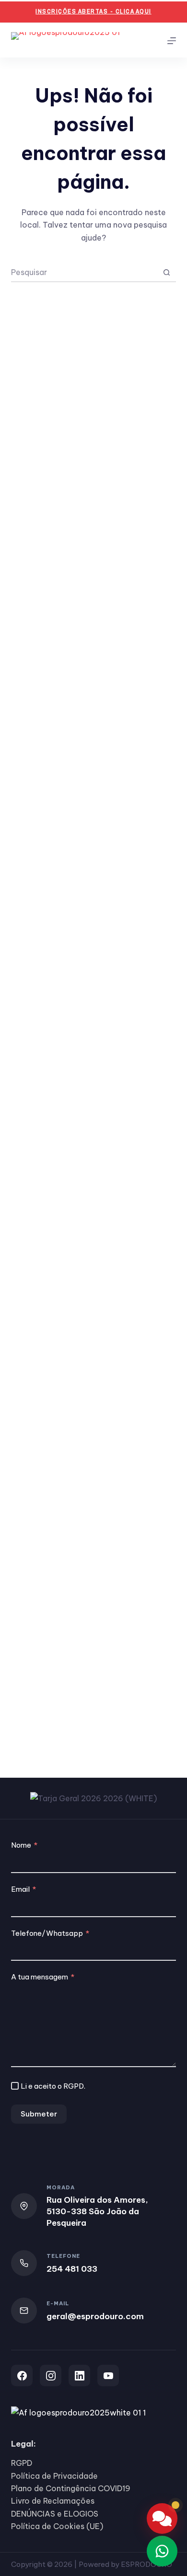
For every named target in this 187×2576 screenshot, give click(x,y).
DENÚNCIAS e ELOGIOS (55, 2514)
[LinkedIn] (79, 2375)
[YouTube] (108, 2375)
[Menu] (172, 41)
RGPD (74, 2086)
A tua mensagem (40, 1977)
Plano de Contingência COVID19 (71, 2488)
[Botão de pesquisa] (167, 272)
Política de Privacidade (54, 2476)
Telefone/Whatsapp (47, 1933)
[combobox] (84, 272)
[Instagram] (51, 2375)
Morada (61, 2187)
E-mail (58, 2303)
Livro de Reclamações (53, 2501)
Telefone (63, 2256)
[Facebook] (22, 2375)
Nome (21, 1845)
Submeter (39, 2114)
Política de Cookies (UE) (57, 2526)
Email (20, 1889)
